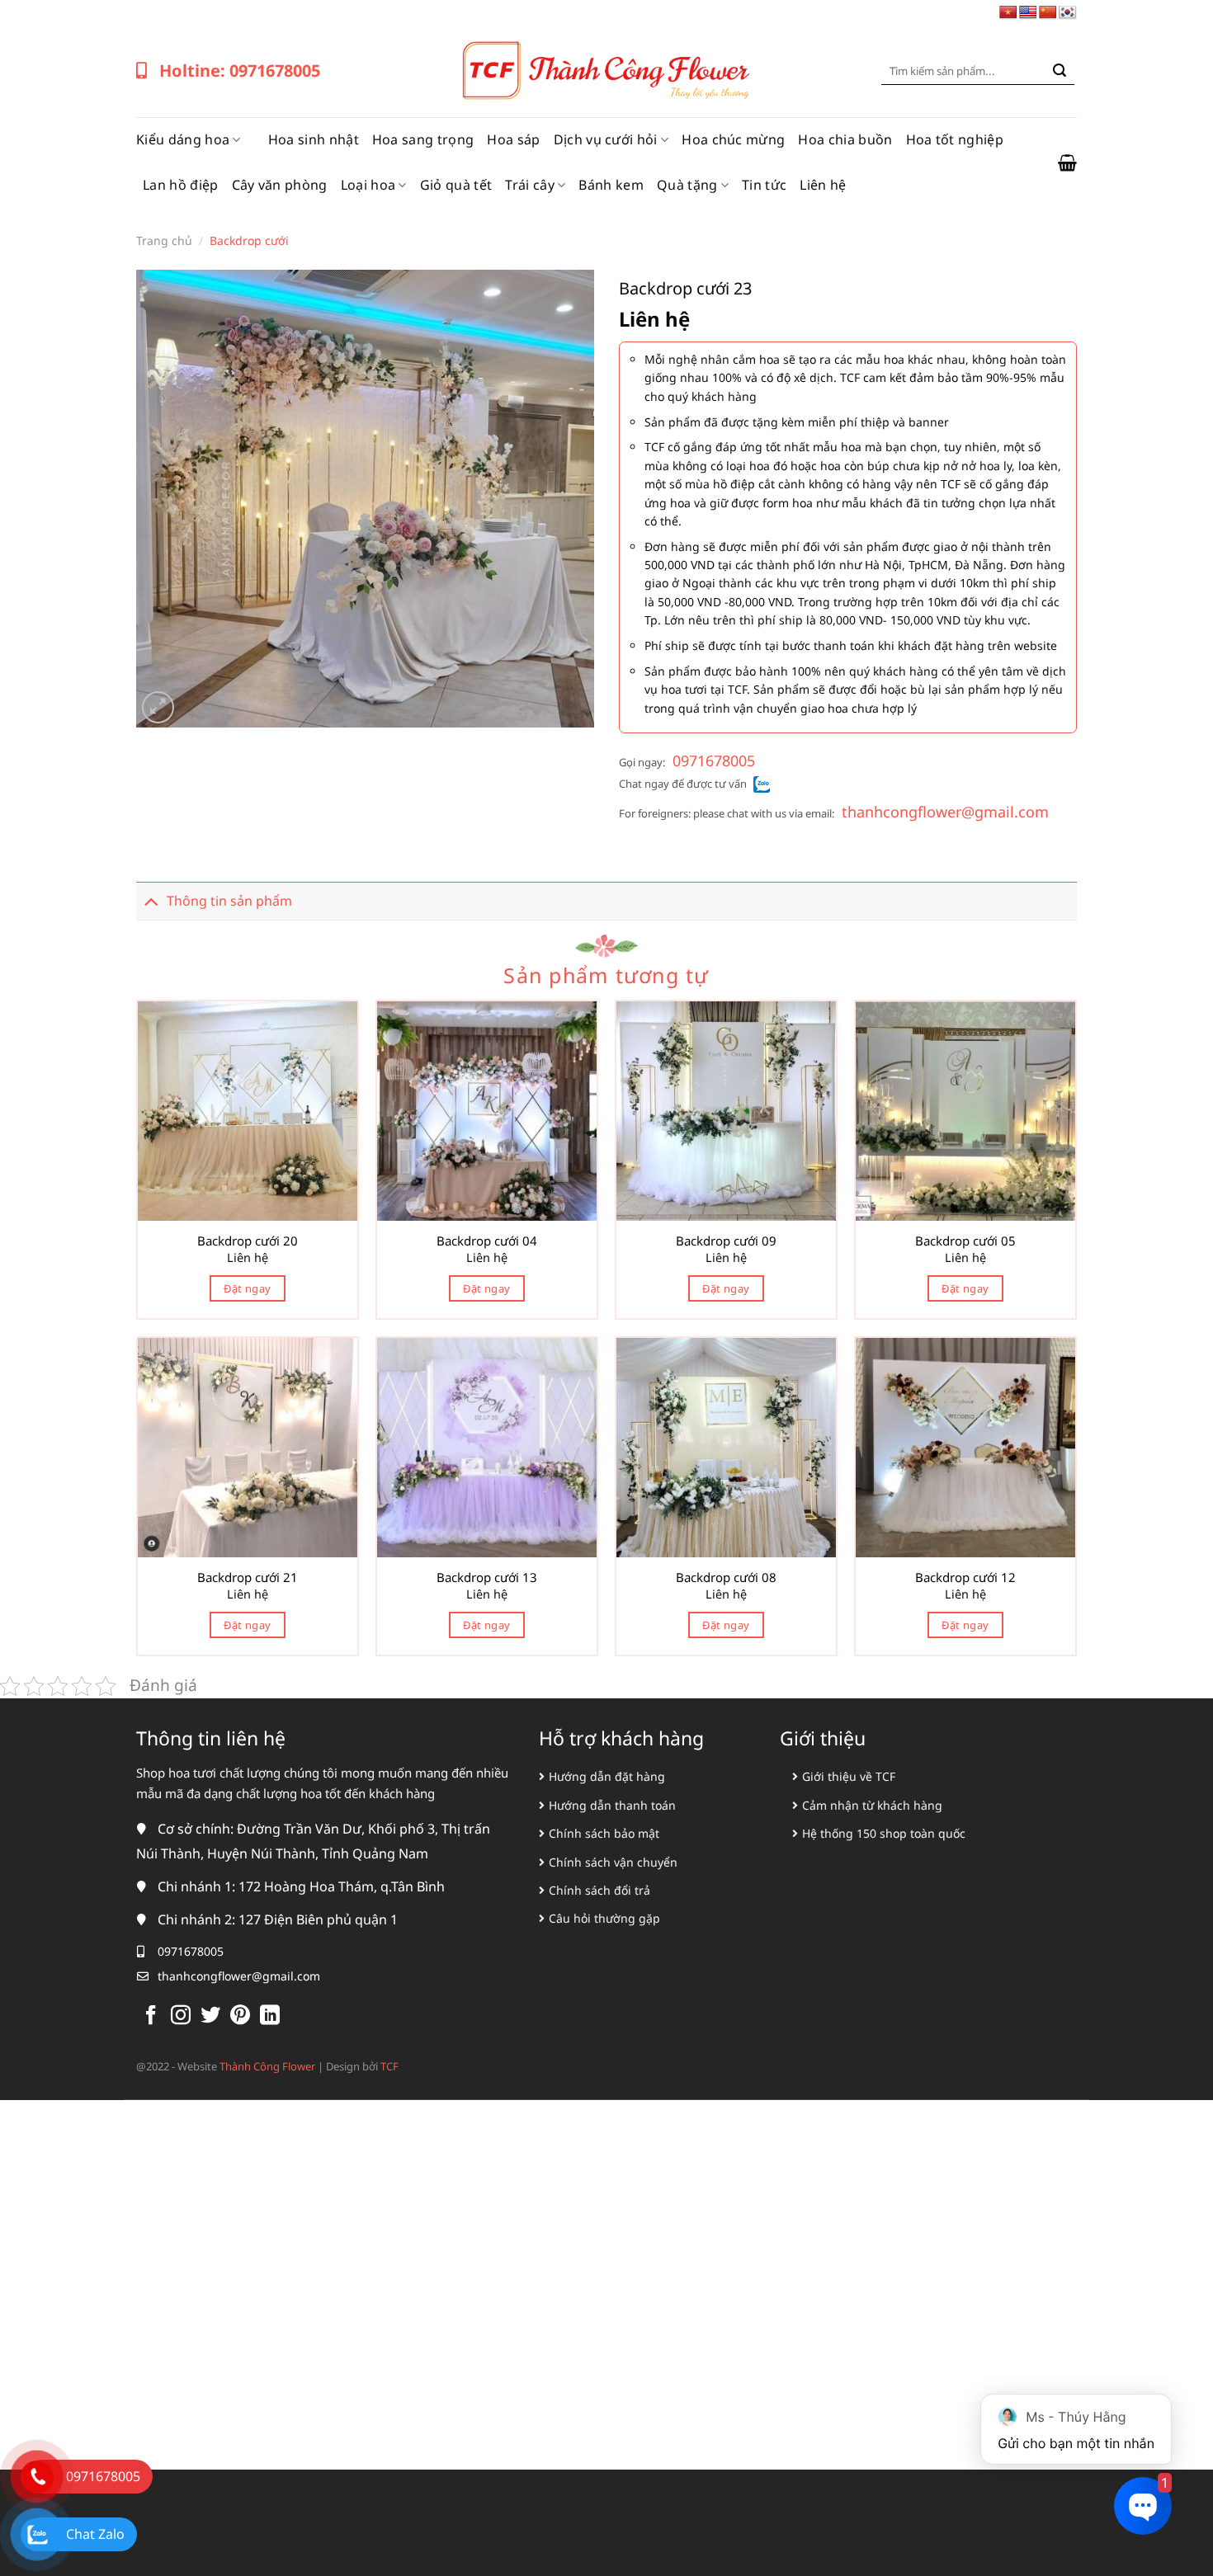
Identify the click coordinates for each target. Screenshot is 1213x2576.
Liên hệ (823, 185)
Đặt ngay (247, 1288)
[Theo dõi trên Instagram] (181, 2016)
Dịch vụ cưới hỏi (606, 139)
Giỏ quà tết (456, 185)
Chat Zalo (95, 2534)
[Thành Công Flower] (606, 71)
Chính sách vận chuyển (613, 1862)
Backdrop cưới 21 (248, 1578)
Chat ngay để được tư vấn (683, 784)
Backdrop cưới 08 (726, 1578)
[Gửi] (1060, 71)
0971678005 (714, 761)
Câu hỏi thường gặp (604, 1918)
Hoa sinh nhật (314, 139)
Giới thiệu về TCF (849, 1776)
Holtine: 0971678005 (240, 71)
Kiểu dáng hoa (183, 139)
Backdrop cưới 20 (248, 1241)
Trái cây (530, 185)
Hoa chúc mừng (733, 139)
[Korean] (1068, 13)
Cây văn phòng (280, 185)
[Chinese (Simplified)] (1048, 13)
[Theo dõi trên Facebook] (151, 2016)
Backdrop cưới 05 (965, 1241)
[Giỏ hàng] (1067, 162)
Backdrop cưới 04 (487, 1241)
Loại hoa (368, 185)
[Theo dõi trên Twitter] (210, 2016)
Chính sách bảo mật (604, 1833)
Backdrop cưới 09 (726, 1241)
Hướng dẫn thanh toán (612, 1805)
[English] (1028, 13)
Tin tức (764, 185)
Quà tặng (687, 185)
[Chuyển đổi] (151, 900)
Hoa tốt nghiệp (955, 139)
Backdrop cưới (249, 240)
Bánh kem (611, 185)
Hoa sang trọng (423, 139)
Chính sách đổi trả (599, 1890)
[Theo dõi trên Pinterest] (240, 2016)
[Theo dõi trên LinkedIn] (270, 2016)
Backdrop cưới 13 (487, 1578)
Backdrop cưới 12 (965, 1578)
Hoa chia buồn (845, 139)
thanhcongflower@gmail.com (945, 812)
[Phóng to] (158, 707)
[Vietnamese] (1008, 13)
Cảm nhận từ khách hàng (872, 1805)
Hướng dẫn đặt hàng (607, 1776)
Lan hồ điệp (181, 185)
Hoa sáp (513, 139)
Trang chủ (164, 240)
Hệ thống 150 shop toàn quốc (884, 1833)
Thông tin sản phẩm (229, 901)
